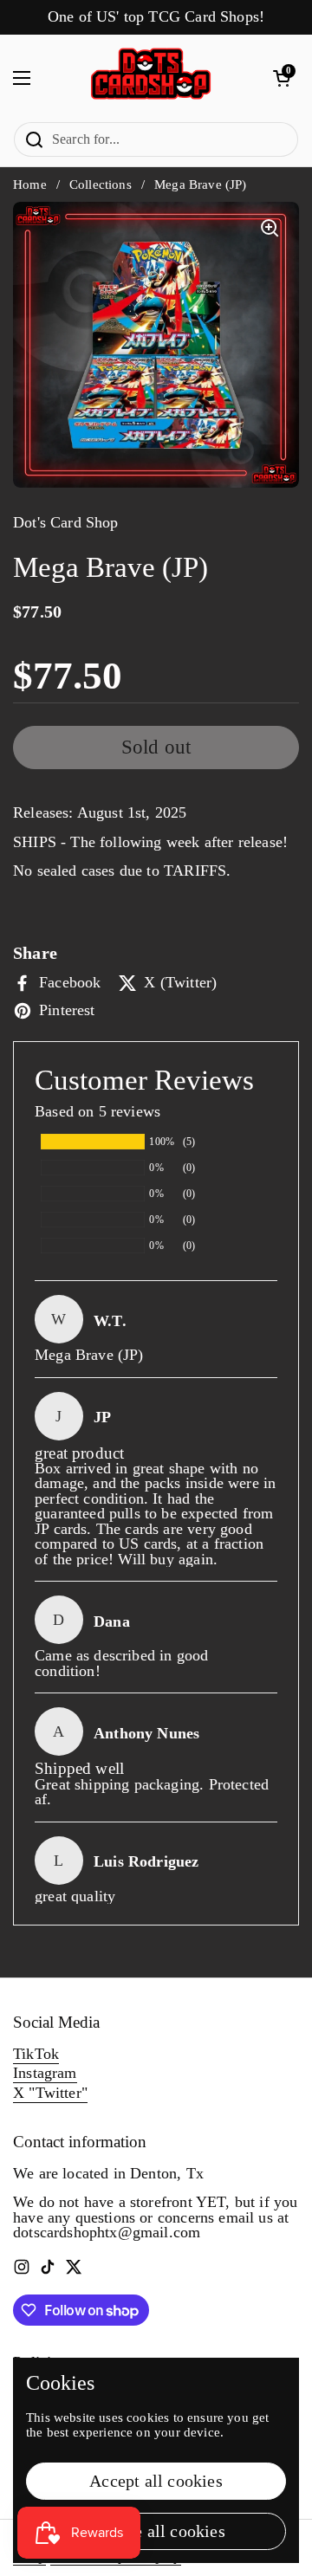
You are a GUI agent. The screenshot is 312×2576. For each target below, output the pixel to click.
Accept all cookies (156, 2481)
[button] (282, 78)
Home (30, 184)
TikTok (36, 2054)
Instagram (45, 2073)
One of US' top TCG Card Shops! (156, 17)
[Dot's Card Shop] (152, 78)
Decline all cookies (156, 2531)
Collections (101, 184)
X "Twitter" (50, 2093)
